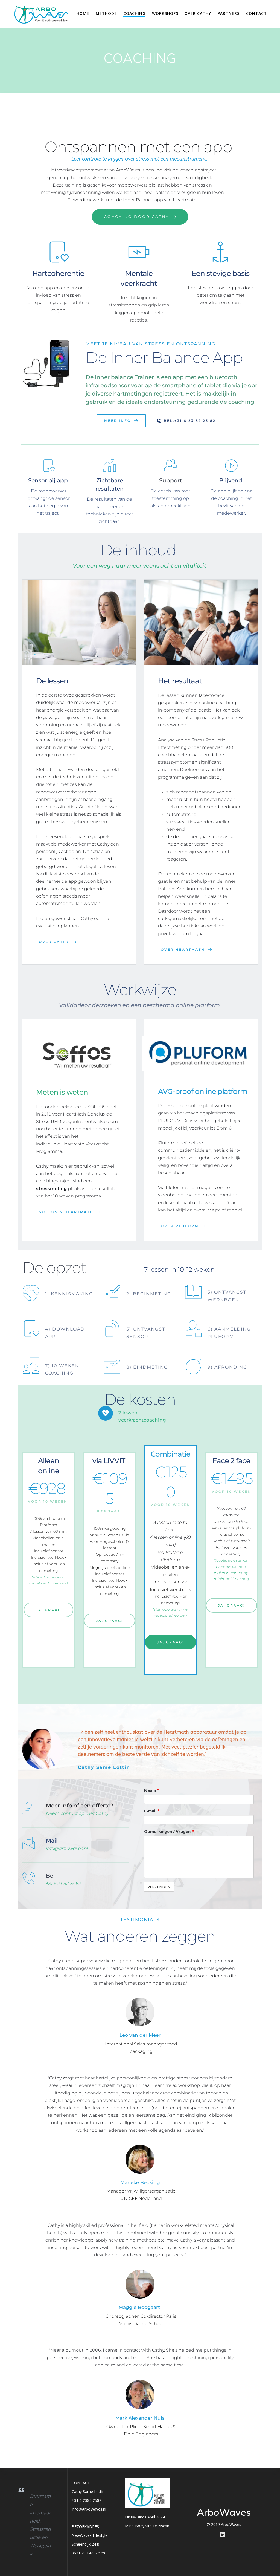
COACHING (134, 13)
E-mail (152, 1811)
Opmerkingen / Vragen (169, 1831)
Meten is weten (62, 1092)
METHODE (106, 13)
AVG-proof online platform (203, 1091)
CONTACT (256, 13)
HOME (83, 13)
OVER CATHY (198, 13)
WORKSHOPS (165, 13)
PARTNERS (229, 13)
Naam (152, 1790)
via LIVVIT (110, 1461)
